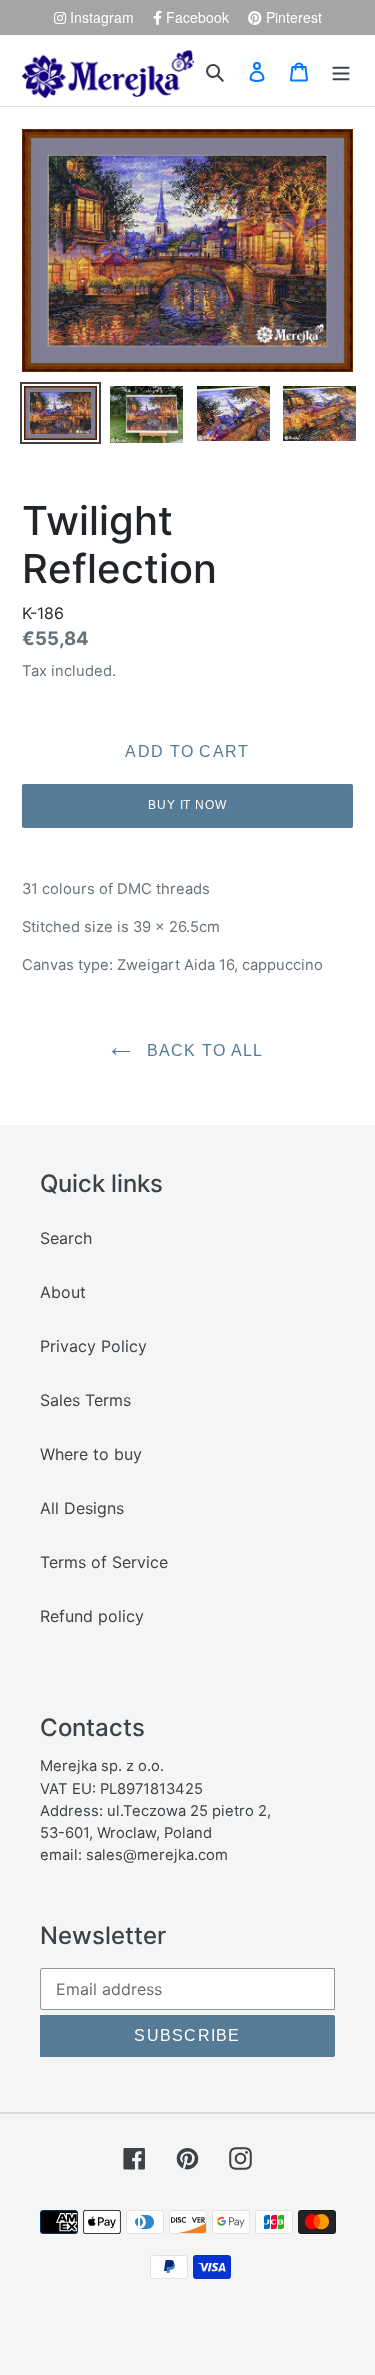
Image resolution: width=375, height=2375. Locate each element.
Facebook (195, 17)
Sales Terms (85, 1400)
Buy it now (188, 805)
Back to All (202, 1050)
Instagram (100, 17)
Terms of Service (104, 1562)
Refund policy (92, 1616)
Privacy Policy (93, 1346)
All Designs (82, 1508)
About (63, 1292)
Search (66, 1238)
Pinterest (292, 17)
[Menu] (341, 71)
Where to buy (91, 1454)
